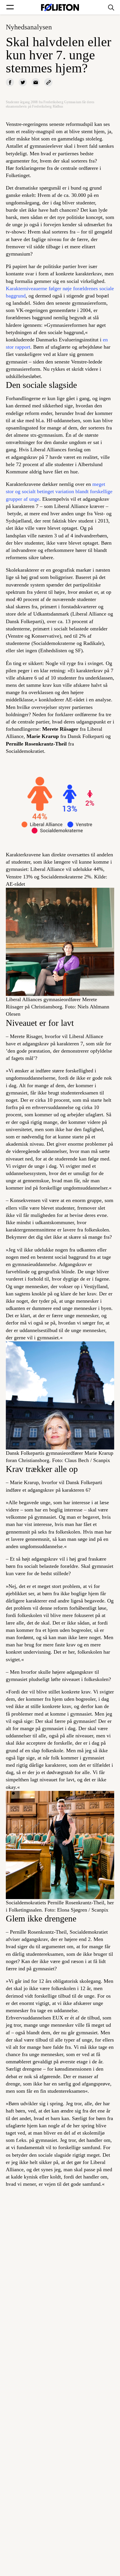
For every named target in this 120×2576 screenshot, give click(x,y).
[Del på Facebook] (10, 82)
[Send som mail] (36, 82)
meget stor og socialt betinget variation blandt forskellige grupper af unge (59, 491)
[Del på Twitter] (23, 82)
